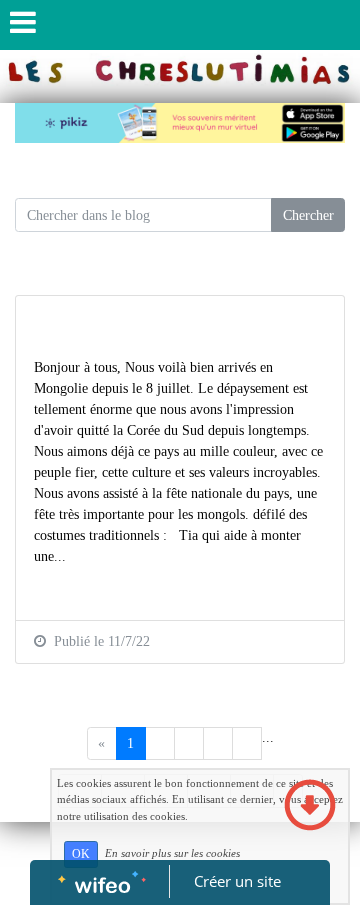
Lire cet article (75, 591)
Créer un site (237, 881)
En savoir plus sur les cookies (172, 853)
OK (81, 854)
